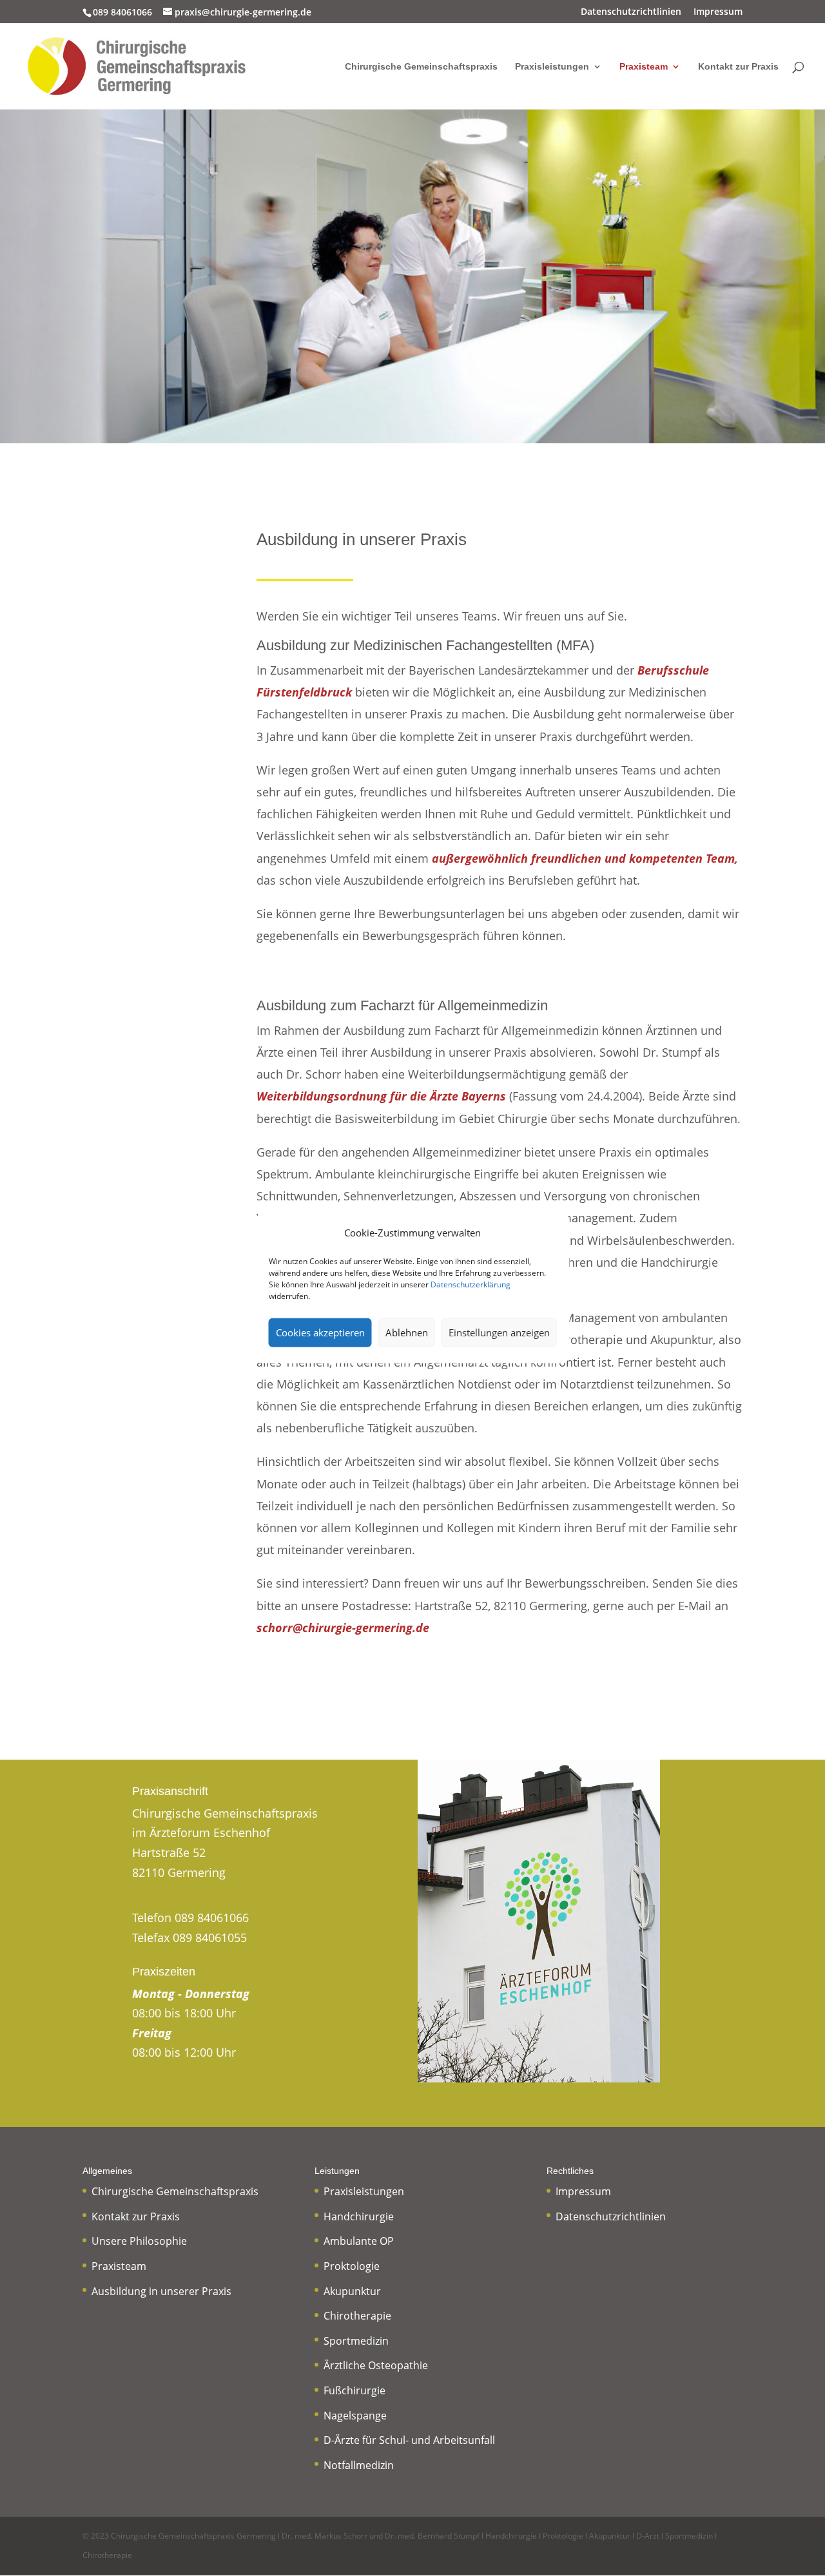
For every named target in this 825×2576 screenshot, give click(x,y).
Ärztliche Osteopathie (376, 2365)
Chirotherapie (357, 2316)
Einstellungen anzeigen (499, 1332)
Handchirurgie (359, 2216)
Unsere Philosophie (139, 2241)
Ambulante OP (359, 2241)
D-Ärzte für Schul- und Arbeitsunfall (409, 2440)
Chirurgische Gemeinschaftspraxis (421, 67)
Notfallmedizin (359, 2465)
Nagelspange (355, 2416)
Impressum (718, 12)
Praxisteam (644, 67)
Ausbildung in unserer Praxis (161, 2291)
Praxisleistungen (552, 67)
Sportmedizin (356, 2341)
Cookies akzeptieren (320, 1332)
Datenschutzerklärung (471, 1284)
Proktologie (352, 2266)
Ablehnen (407, 1332)
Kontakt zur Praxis (738, 67)
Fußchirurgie (354, 2390)
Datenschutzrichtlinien (631, 12)
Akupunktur (352, 2291)
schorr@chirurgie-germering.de (343, 1628)
